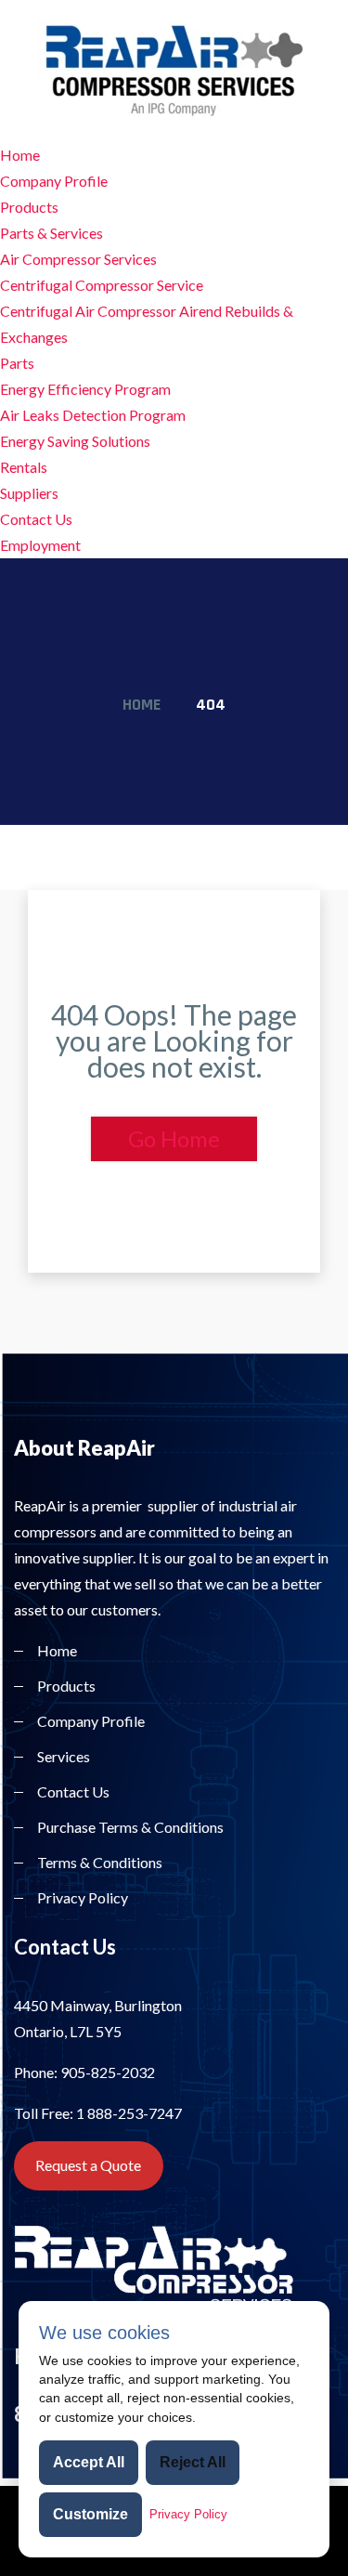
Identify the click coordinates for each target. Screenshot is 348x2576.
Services (64, 1756)
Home (20, 155)
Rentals (24, 467)
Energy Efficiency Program (85, 389)
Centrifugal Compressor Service (102, 285)
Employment (40, 545)
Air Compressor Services (78, 259)
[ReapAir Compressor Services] (174, 68)
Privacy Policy (83, 1897)
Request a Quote (88, 2165)
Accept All (89, 2462)
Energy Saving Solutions (75, 441)
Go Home (174, 1138)
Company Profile (54, 181)
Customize (90, 2514)
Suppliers (29, 493)
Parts (17, 363)
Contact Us (36, 519)
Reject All (193, 2462)
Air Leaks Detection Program (93, 415)
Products (29, 207)
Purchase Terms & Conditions (130, 1827)
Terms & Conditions (100, 1862)
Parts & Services (52, 233)
